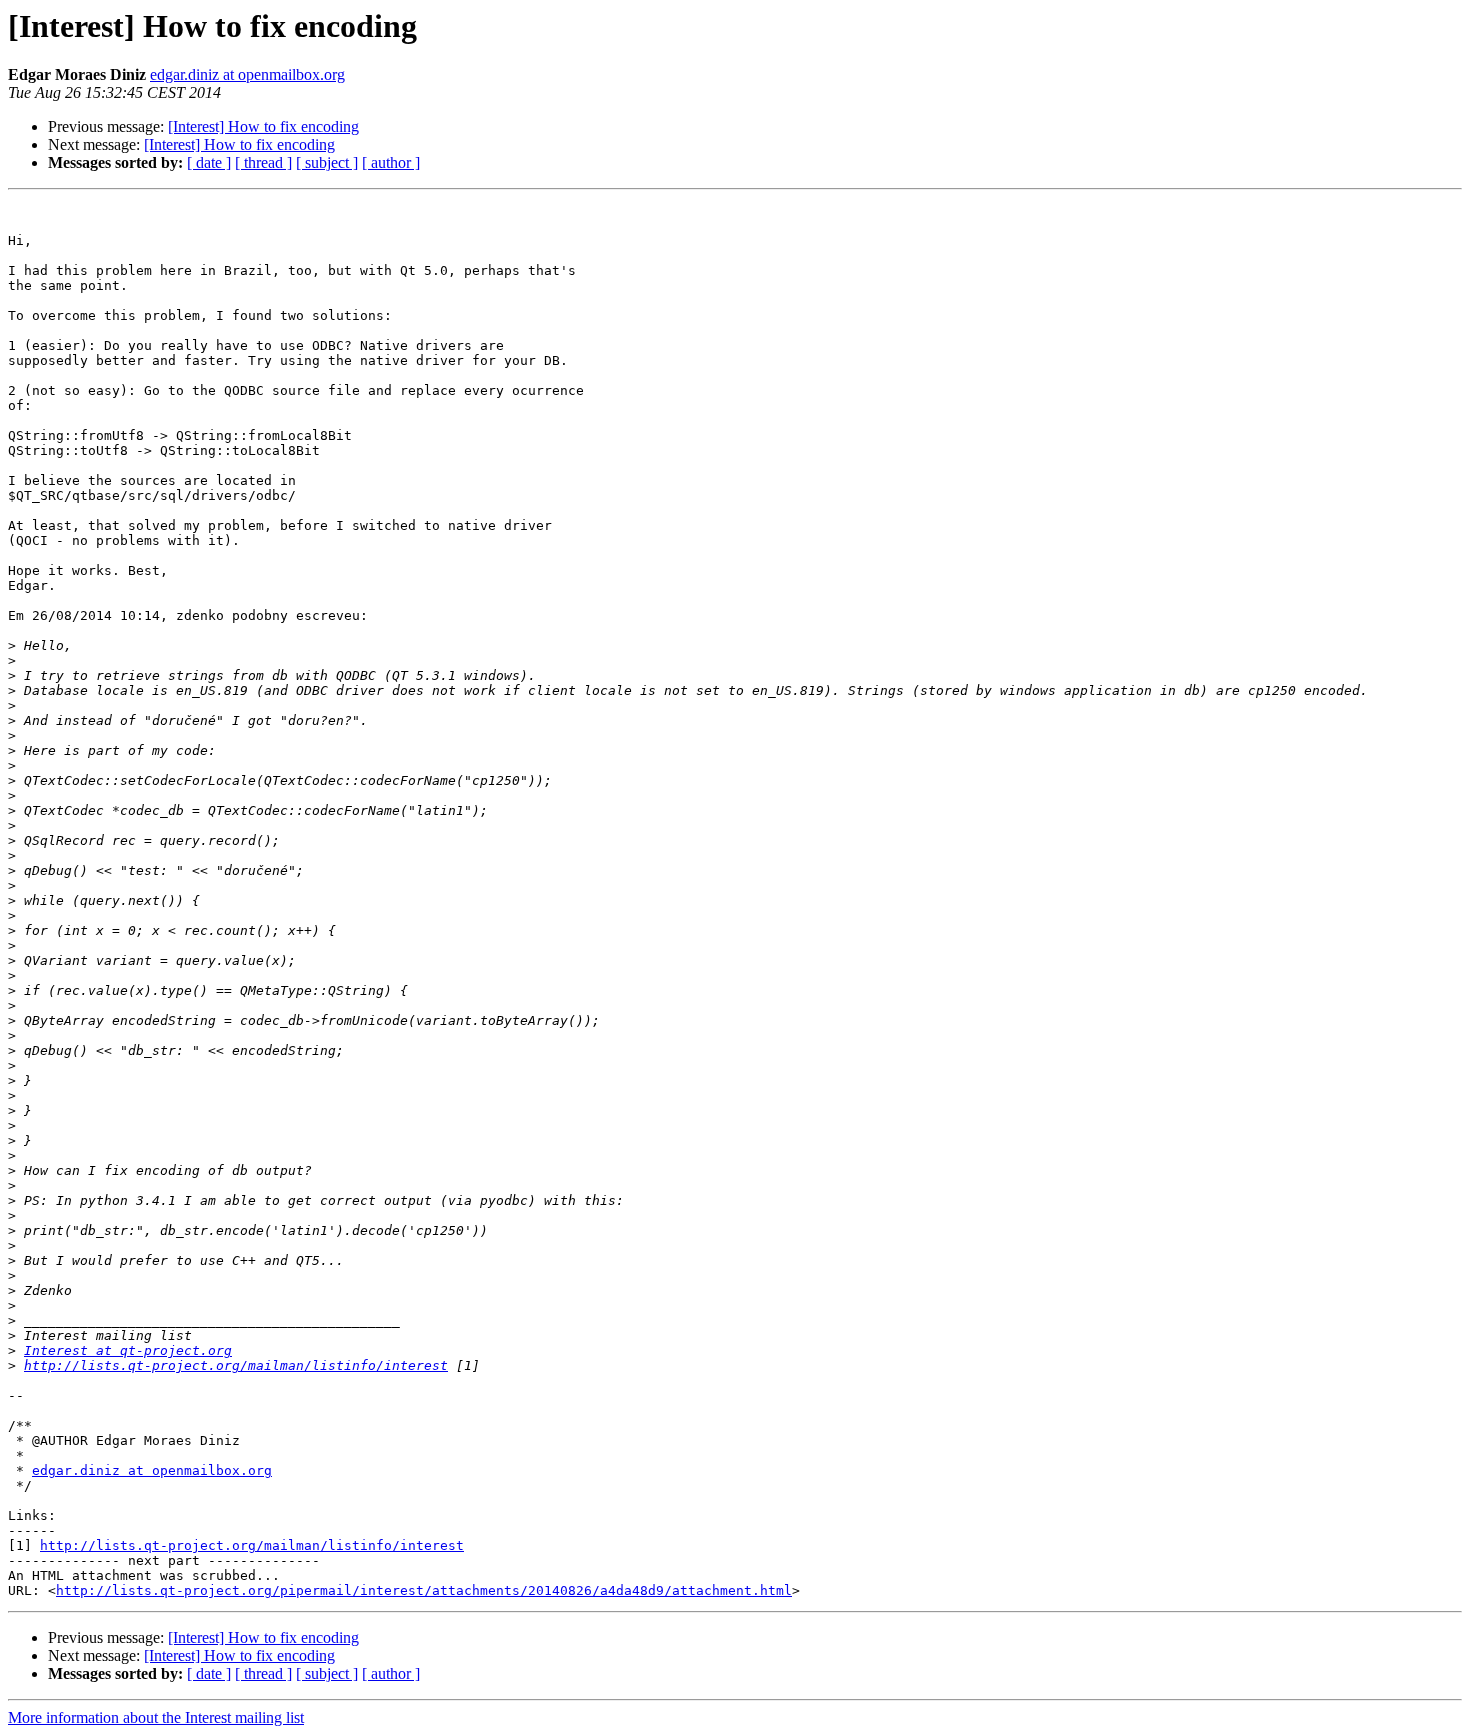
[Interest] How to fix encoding (263, 126)
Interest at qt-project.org (128, 1350)
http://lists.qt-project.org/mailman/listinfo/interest (236, 1365)
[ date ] (209, 162)
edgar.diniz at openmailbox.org (247, 74)
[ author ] (391, 162)
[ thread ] (263, 162)
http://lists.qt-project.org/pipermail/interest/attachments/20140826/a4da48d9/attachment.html (424, 1590)
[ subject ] (327, 162)
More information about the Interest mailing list (156, 1717)
